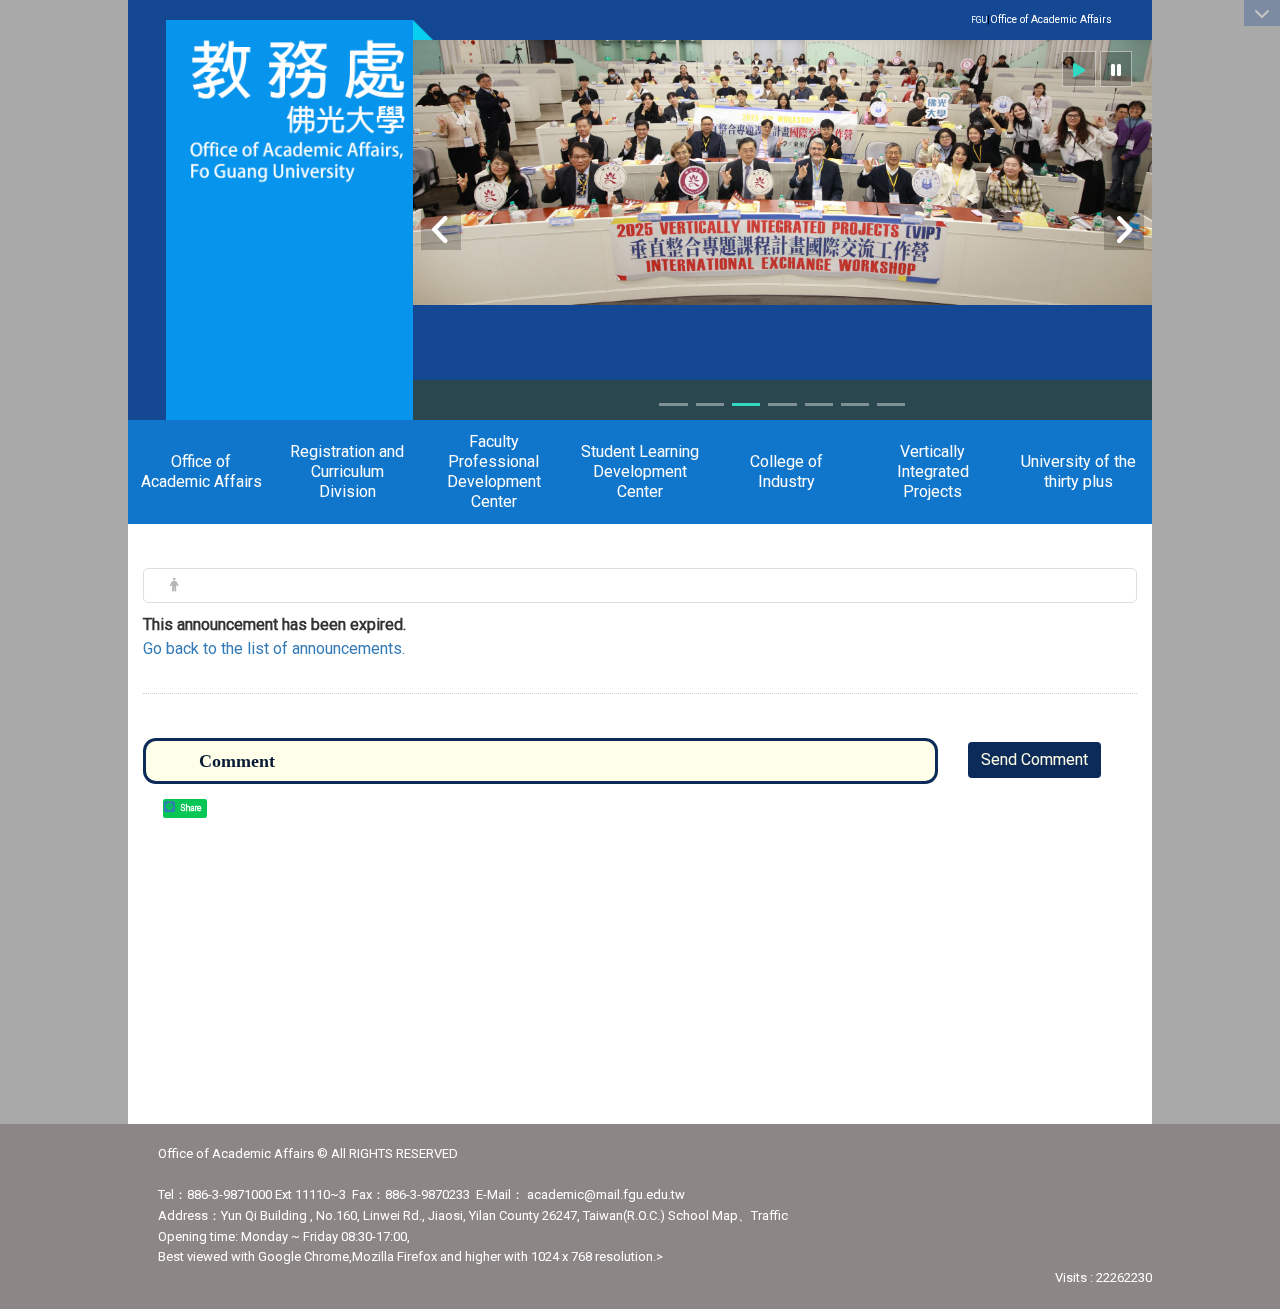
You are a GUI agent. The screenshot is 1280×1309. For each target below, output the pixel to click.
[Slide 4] (782, 404)
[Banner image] (782, 172)
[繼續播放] (1079, 69)
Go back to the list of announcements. (274, 648)
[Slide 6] (855, 404)
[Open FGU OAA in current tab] (289, 110)
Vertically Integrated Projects (933, 471)
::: (1101, 18)
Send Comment (1034, 759)
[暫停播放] (1116, 69)
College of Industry (786, 471)
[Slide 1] (673, 404)
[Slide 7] (891, 404)
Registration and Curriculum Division (347, 471)
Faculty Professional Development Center (494, 471)
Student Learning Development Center (640, 471)
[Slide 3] (746, 404)
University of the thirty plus (1078, 471)
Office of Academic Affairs (1051, 19)
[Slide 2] (710, 404)
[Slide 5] (819, 404)
